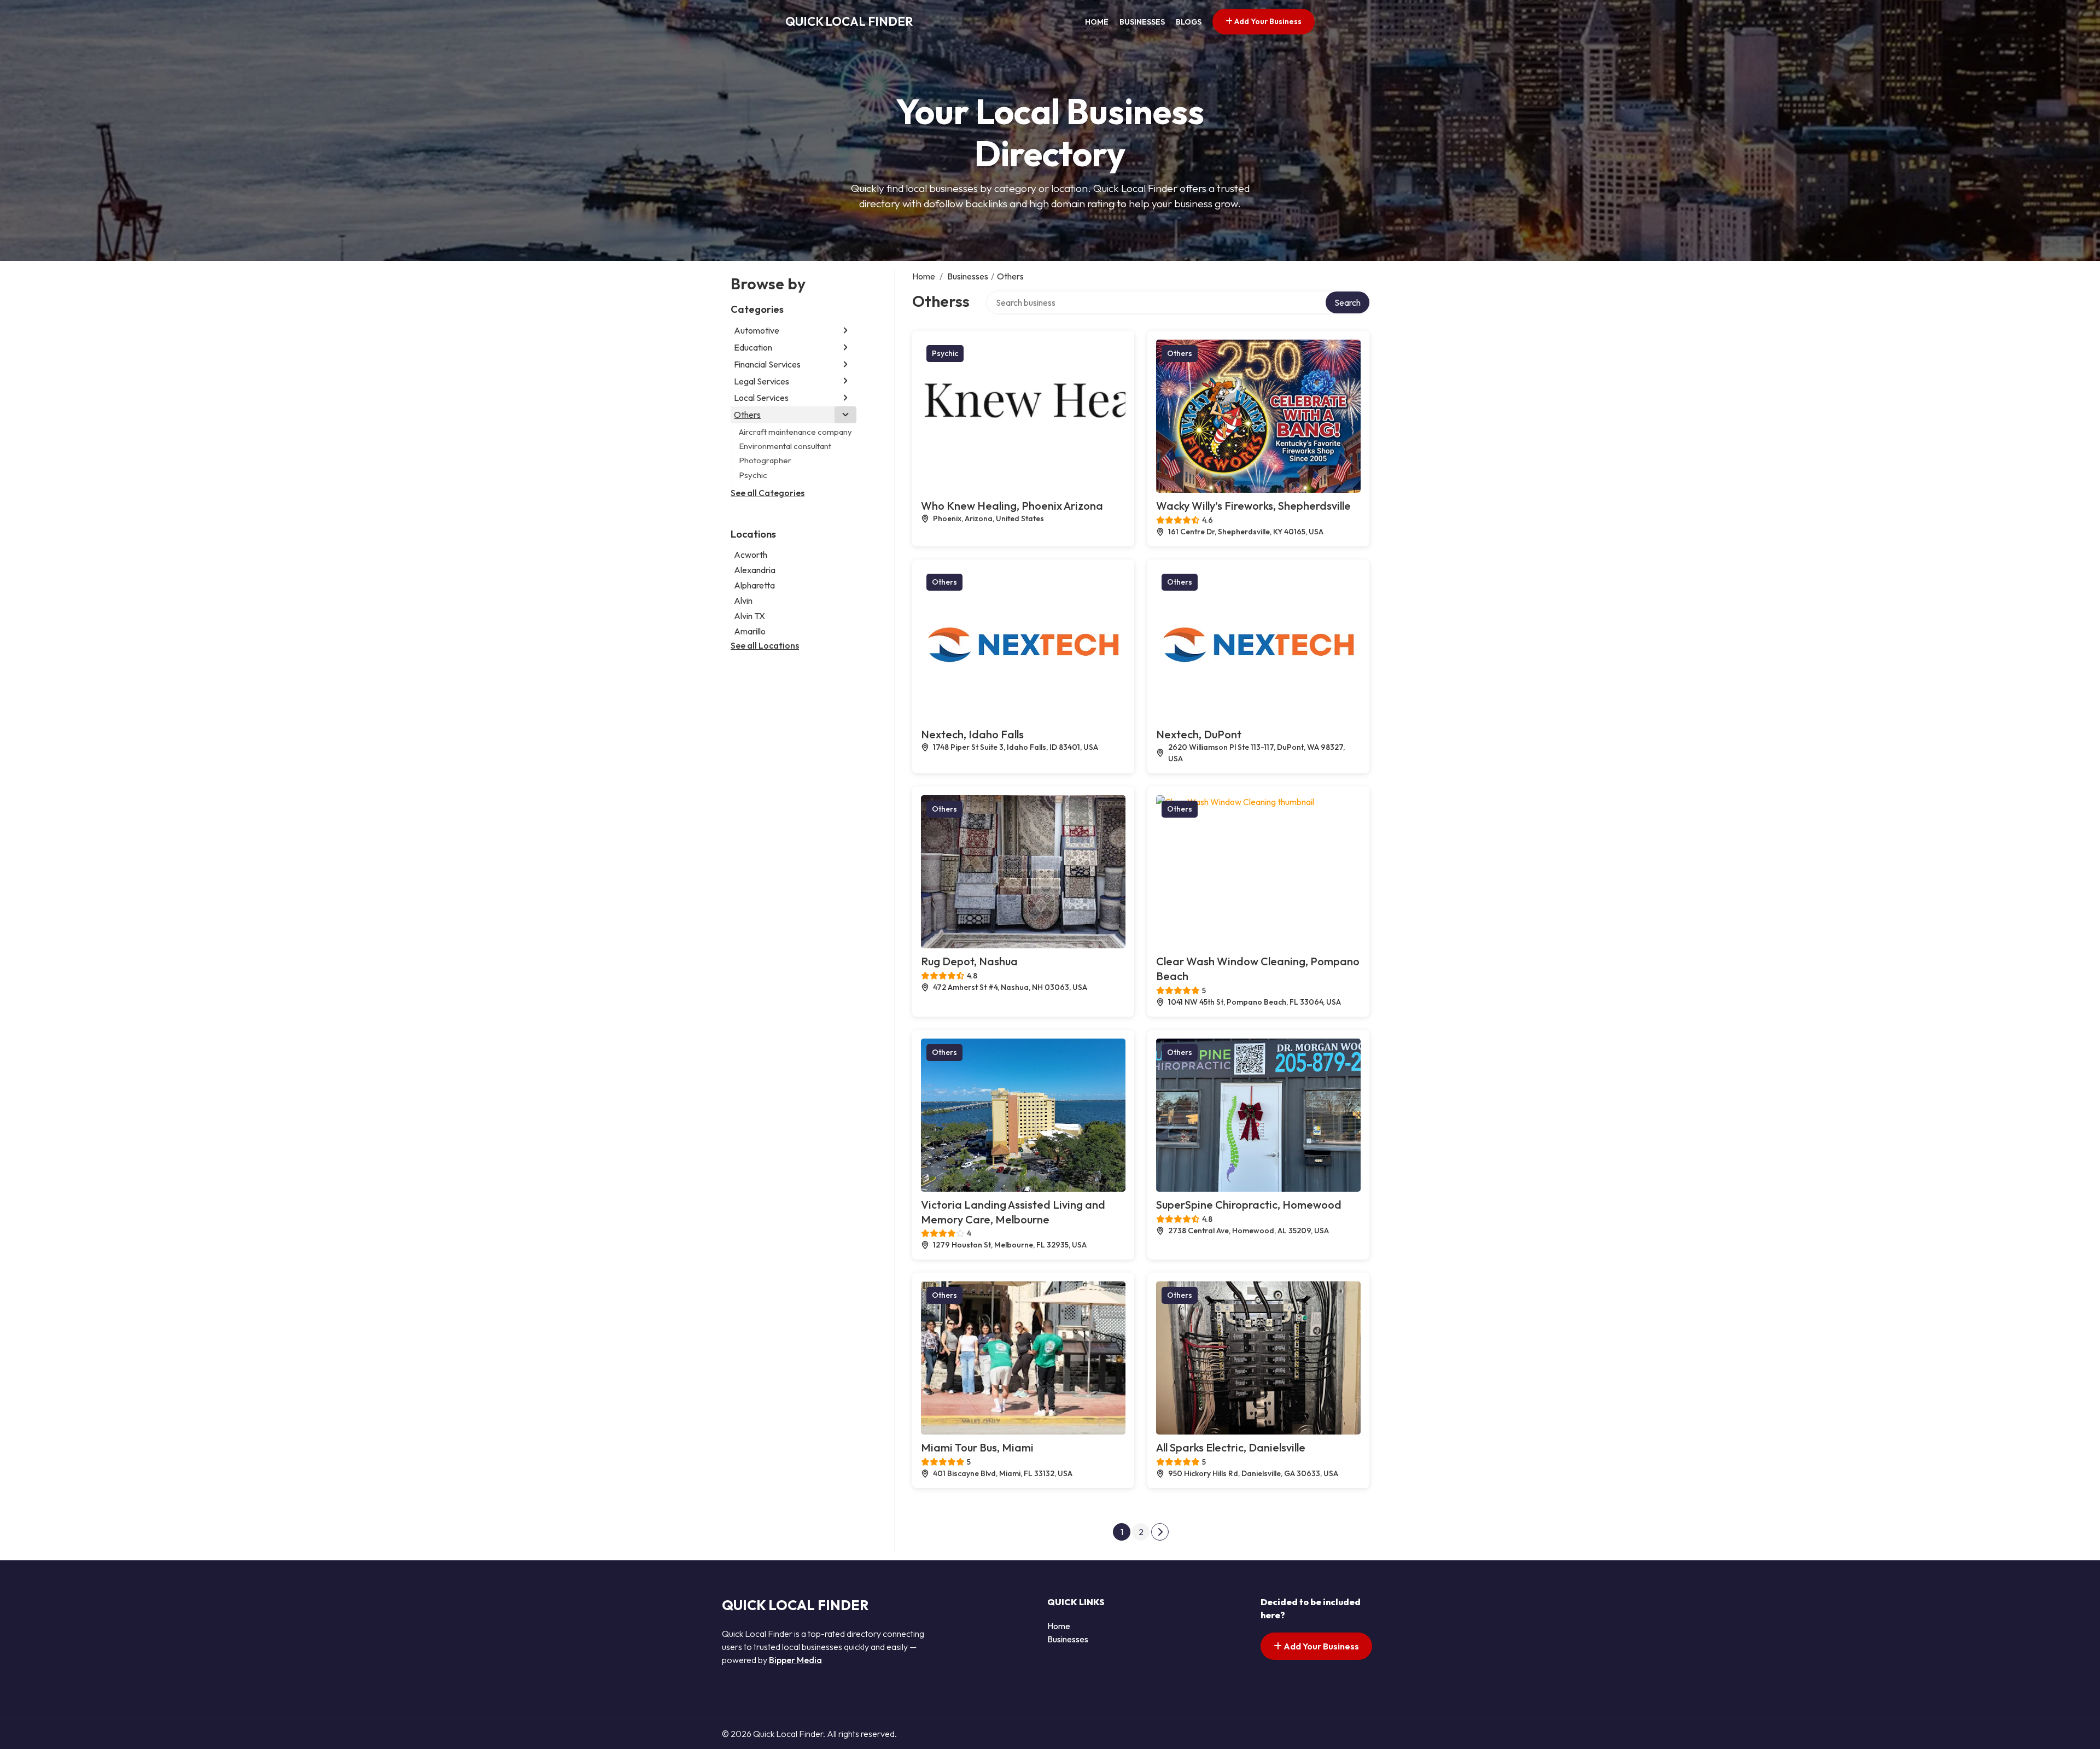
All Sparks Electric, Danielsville (1231, 1447)
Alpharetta (754, 585)
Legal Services (762, 381)
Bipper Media (795, 1660)
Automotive (757, 330)
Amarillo (750, 631)
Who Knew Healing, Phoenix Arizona (1012, 506)
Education (753, 347)
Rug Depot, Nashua (969, 961)
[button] (845, 331)
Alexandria (755, 570)
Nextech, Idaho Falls (972, 734)
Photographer (765, 460)
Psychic (753, 475)
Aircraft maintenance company (795, 432)
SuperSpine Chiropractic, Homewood (1249, 1205)
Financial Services (767, 364)
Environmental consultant (785, 446)
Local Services (761, 398)
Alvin (743, 601)
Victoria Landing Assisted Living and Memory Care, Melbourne (1013, 1212)
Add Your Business (1267, 21)
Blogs (1189, 22)
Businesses (1142, 22)
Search (1347, 302)
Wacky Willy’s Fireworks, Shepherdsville (1253, 506)
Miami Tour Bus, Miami (977, 1447)
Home (1097, 22)
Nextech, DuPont (1199, 734)
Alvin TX (749, 616)
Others (747, 415)
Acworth (751, 555)
